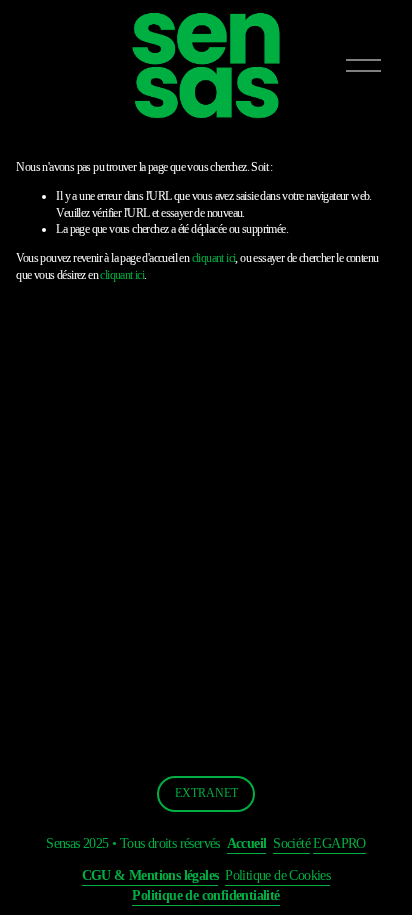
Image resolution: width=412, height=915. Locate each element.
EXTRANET (206, 793)
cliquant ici (214, 258)
